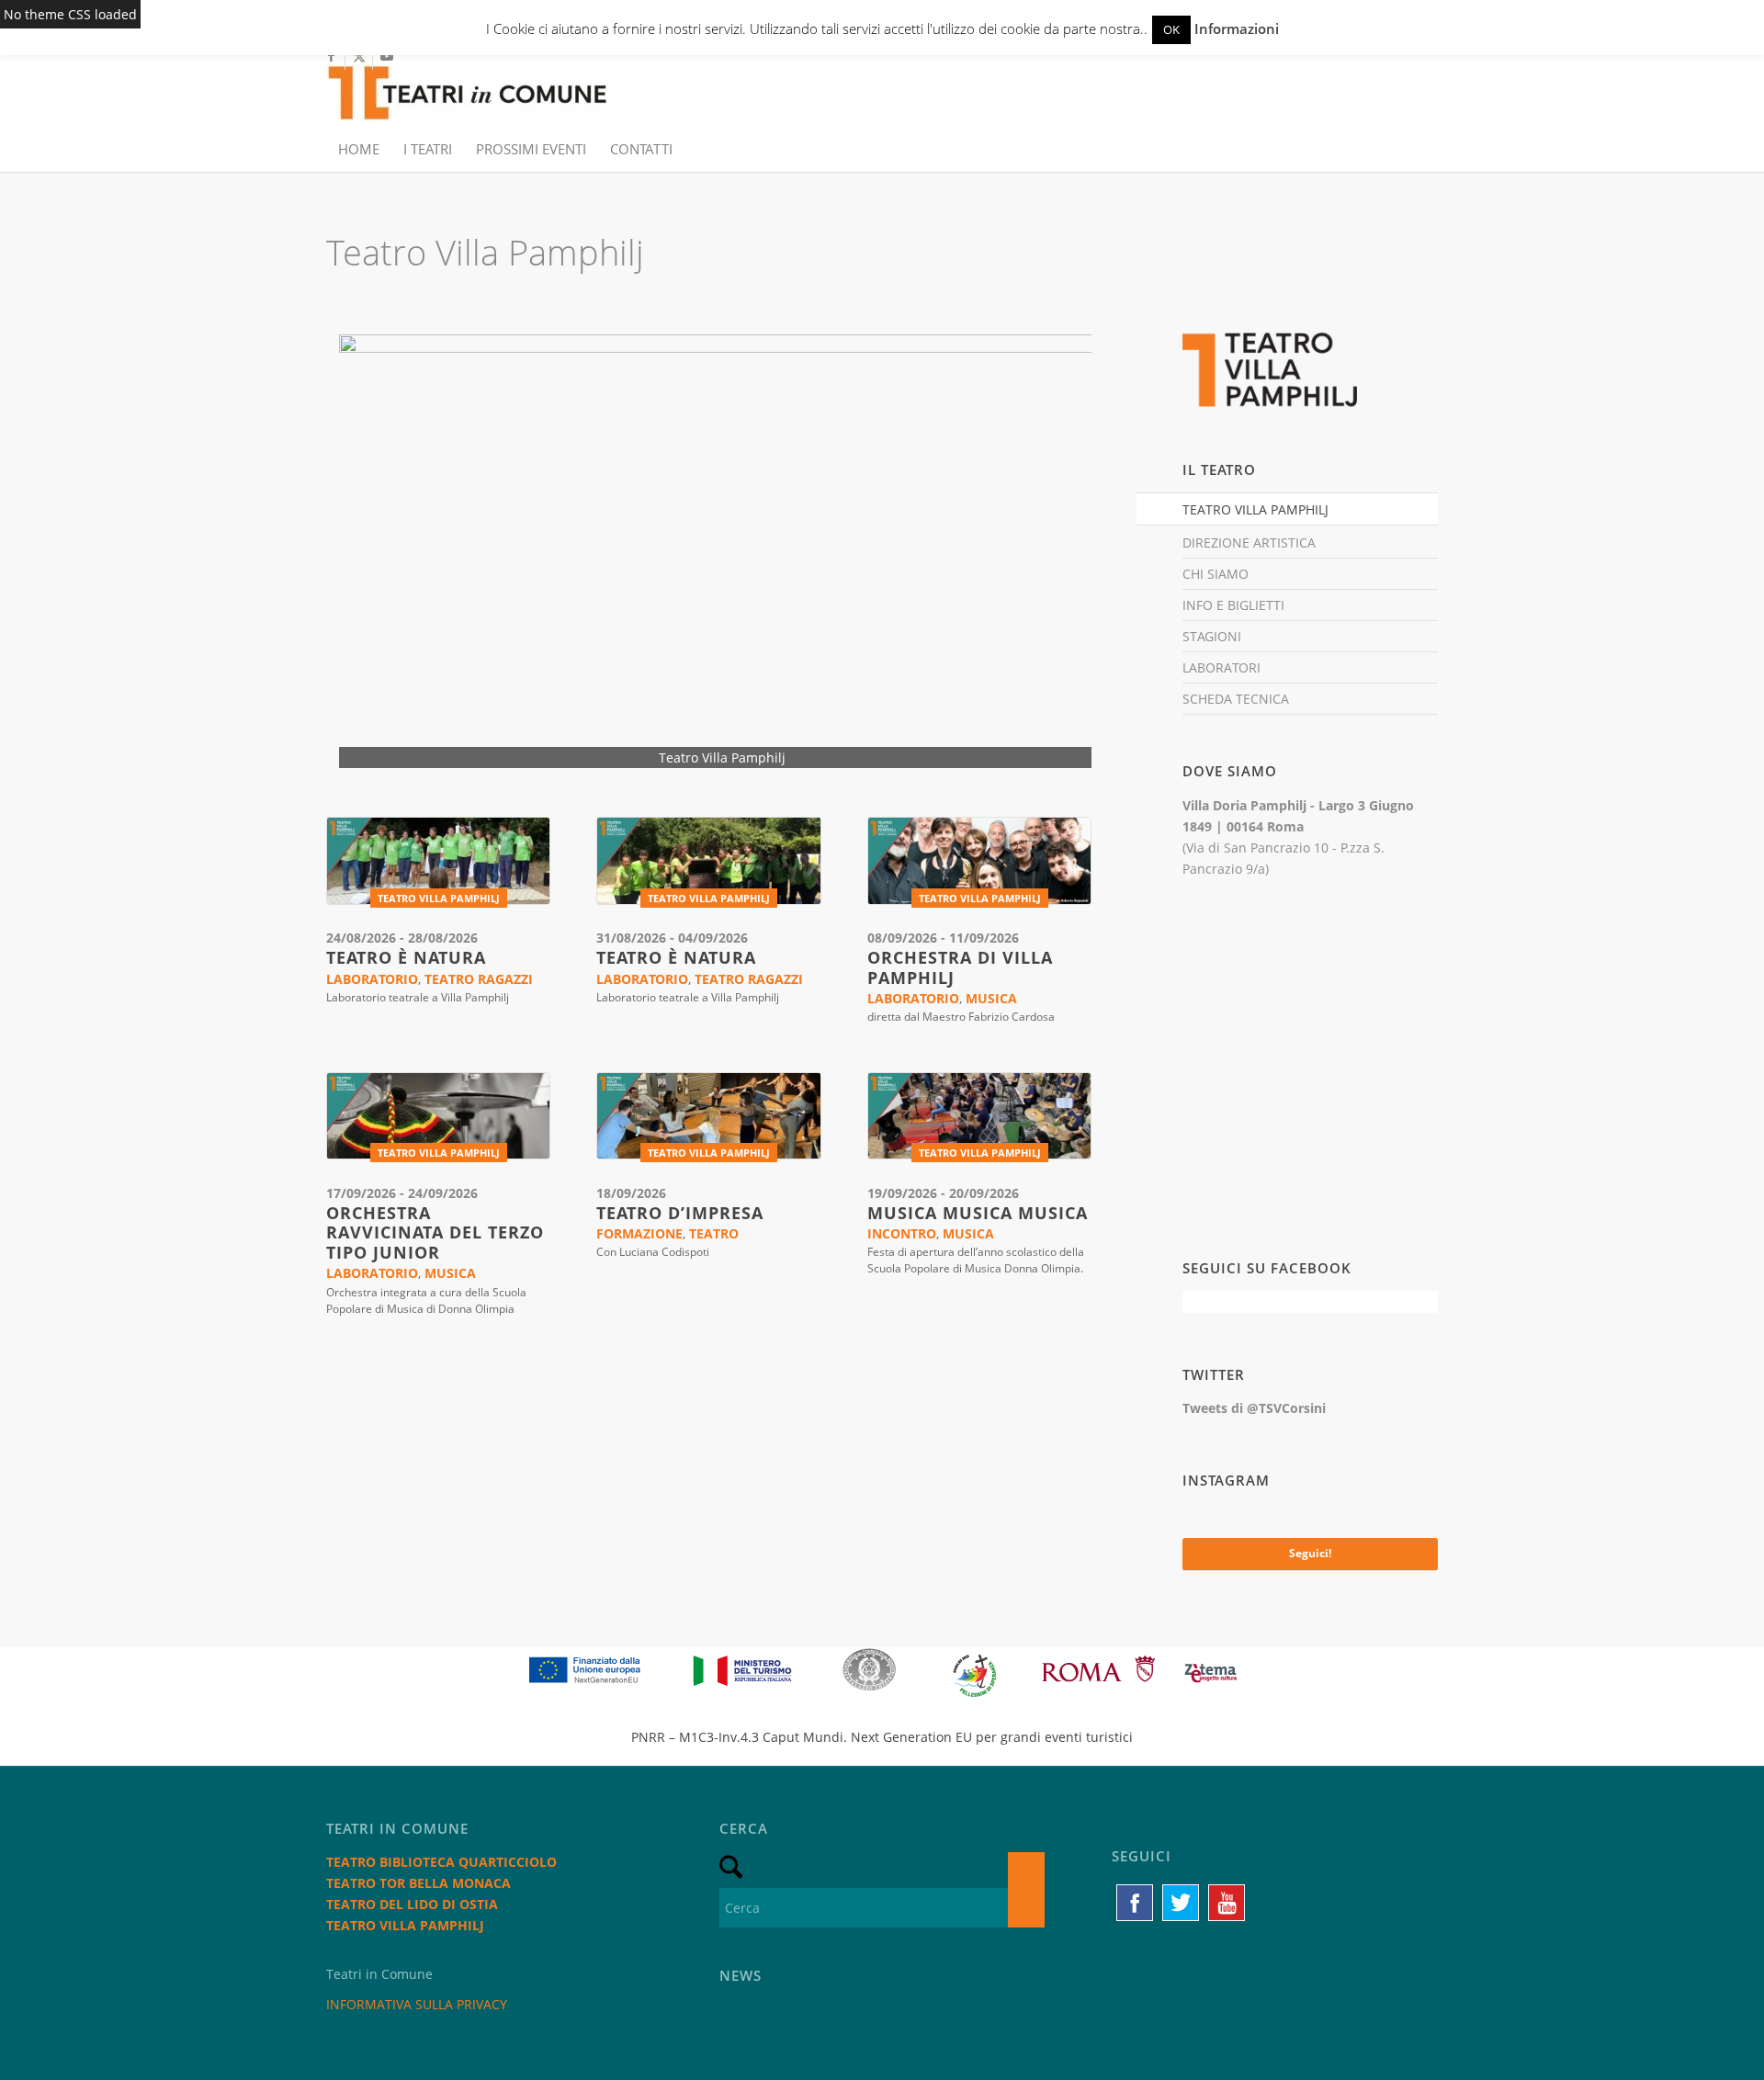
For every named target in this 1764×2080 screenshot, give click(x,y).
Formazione (639, 1233)
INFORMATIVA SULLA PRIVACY (417, 2004)
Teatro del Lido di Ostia (412, 1904)
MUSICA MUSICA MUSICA (978, 1213)
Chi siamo (1216, 574)
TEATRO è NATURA (406, 957)
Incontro (902, 1233)
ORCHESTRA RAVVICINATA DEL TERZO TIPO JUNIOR (435, 1232)
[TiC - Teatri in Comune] (467, 84)
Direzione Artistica (1249, 543)
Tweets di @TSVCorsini (1254, 1408)
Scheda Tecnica (1236, 699)
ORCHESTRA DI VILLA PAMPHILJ (960, 967)
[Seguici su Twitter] (1181, 1903)
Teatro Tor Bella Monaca (418, 1883)
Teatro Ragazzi (479, 979)
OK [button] (1171, 29)
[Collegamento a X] (359, 56)
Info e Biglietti (1233, 605)
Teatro (714, 1233)
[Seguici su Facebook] (1135, 1903)
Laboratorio (372, 979)
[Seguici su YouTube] (1227, 1903)
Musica (991, 998)
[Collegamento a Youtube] (387, 56)
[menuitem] (359, 149)
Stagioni (1212, 636)
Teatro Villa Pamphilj (439, 898)
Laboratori (1221, 667)
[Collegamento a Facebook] (331, 56)
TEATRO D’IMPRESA (680, 1213)
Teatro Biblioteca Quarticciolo (441, 1862)
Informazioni (1237, 28)
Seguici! (1310, 1553)
